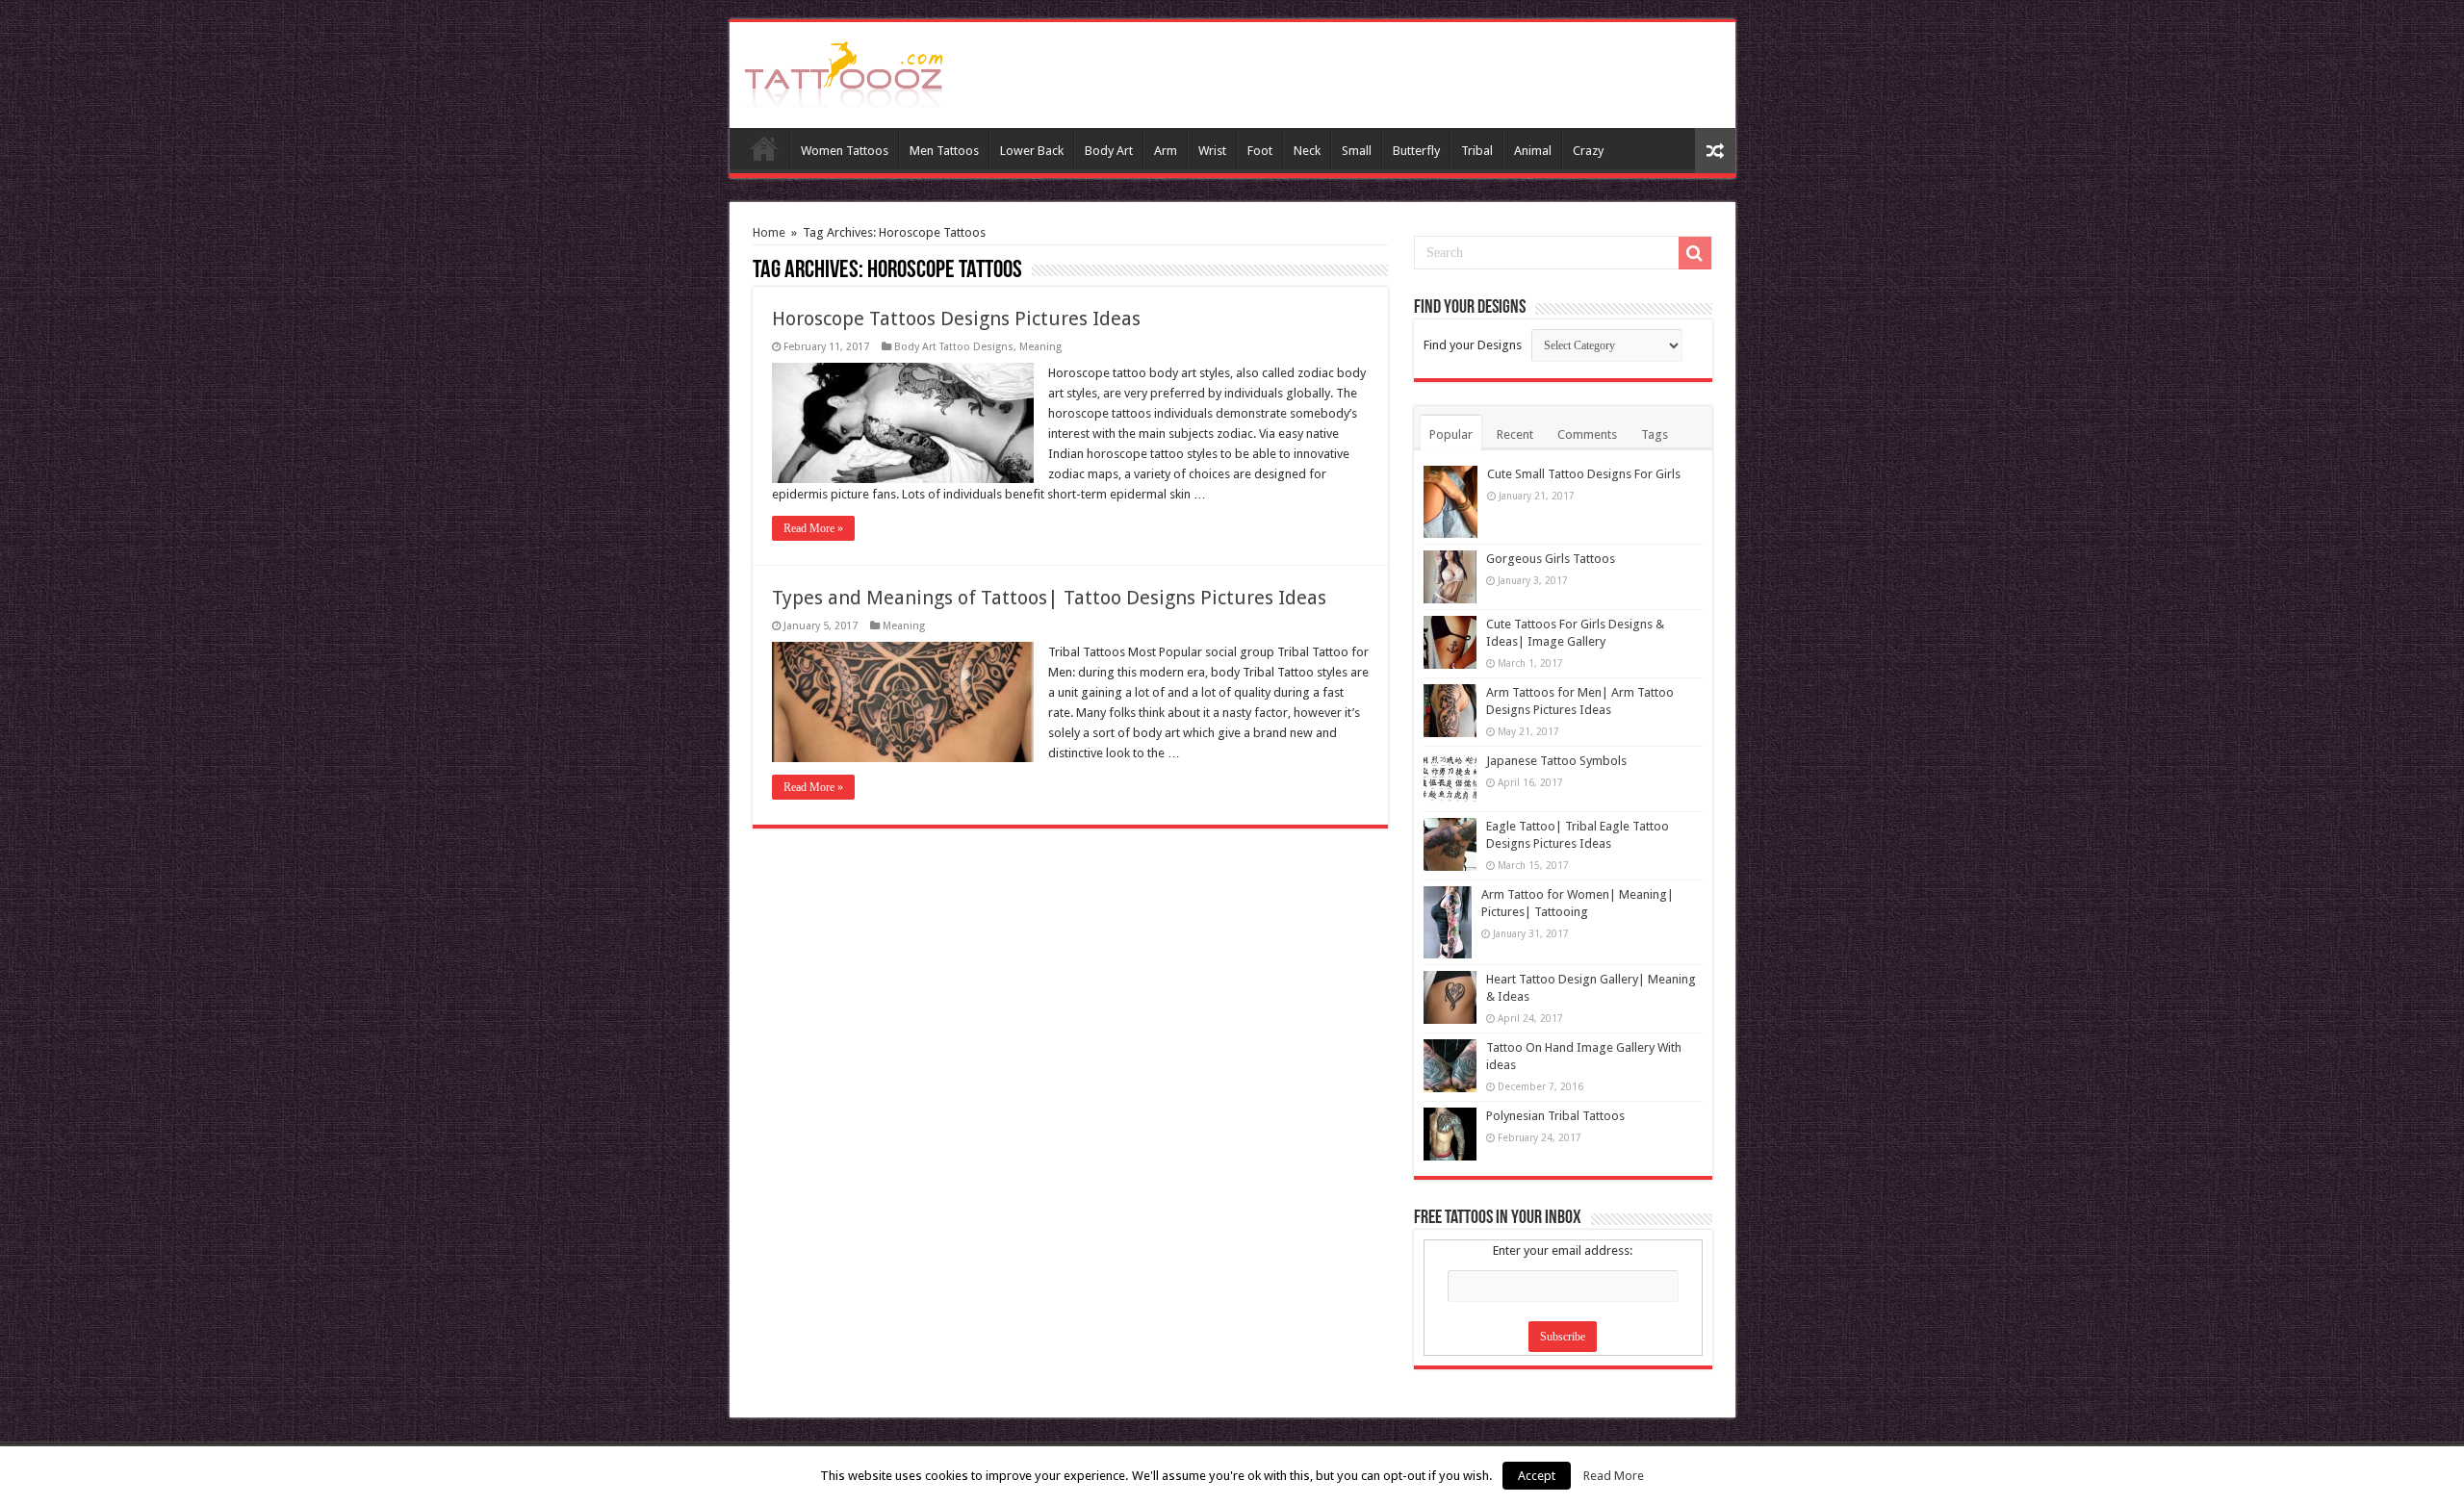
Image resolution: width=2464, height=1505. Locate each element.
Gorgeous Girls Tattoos (1551, 559)
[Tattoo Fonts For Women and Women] (844, 71)
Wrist (1212, 151)
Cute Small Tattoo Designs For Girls (1584, 474)
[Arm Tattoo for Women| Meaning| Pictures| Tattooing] (1448, 922)
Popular (1451, 434)
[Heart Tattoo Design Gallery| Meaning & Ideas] (1450, 997)
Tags (1655, 434)
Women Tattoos (845, 151)
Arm (1166, 151)
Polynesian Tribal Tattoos (1555, 1116)
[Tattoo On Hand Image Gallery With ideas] (1450, 1066)
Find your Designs (1473, 345)
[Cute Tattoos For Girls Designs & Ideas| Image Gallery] (1450, 642)
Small (1357, 151)
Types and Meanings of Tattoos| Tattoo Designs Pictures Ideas (1049, 598)
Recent (1515, 434)
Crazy (1588, 151)
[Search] (1695, 253)
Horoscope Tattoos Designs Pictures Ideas (956, 319)
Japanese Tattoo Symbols (1556, 761)
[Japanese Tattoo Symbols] (1450, 779)
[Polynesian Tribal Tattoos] (1450, 1134)
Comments (1587, 434)
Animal (1533, 151)
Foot (1260, 151)
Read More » (813, 528)
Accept (1537, 1476)
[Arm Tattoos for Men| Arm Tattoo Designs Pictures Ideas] (1450, 711)
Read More (1614, 1476)
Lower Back (1032, 151)
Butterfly (1416, 151)
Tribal (1477, 151)
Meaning (1040, 347)
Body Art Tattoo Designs (954, 347)
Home (764, 148)
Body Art (1109, 151)
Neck (1307, 151)
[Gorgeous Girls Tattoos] (1450, 577)
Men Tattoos (944, 151)
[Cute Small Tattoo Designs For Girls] (1450, 502)
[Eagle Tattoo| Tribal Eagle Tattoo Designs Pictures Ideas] (1450, 844)
